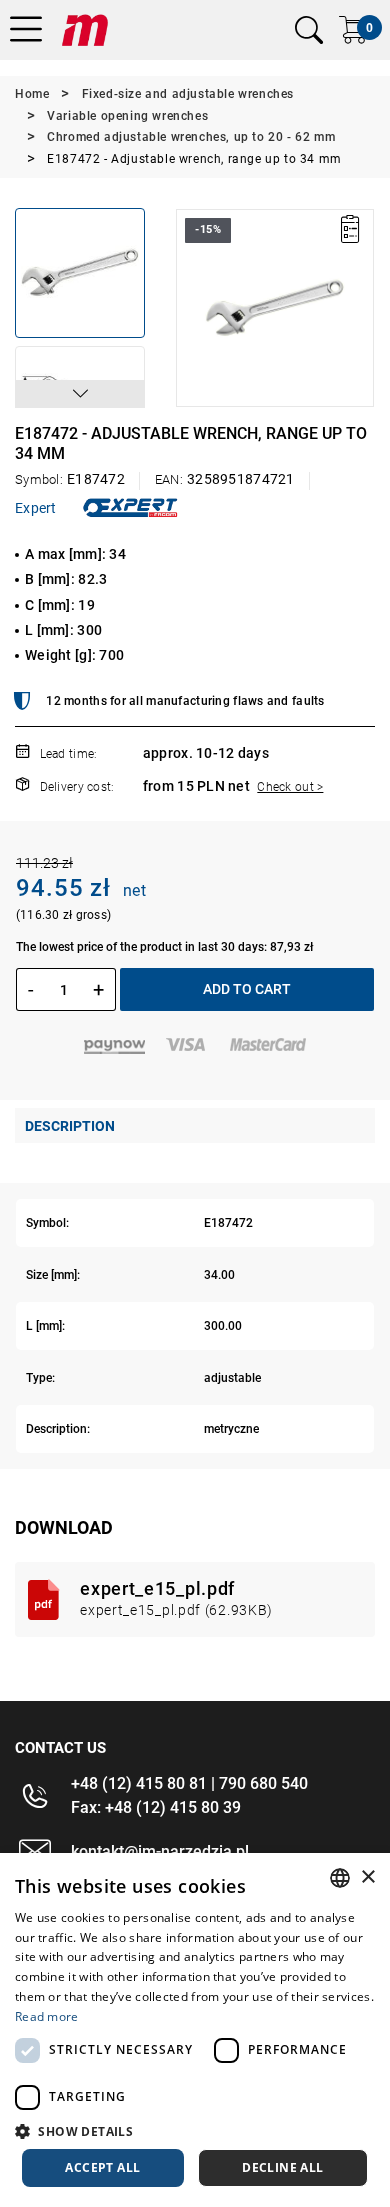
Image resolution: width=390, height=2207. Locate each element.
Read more (47, 2016)
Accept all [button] (102, 2167)
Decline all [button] (282, 2167)
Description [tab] (70, 1126)
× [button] (367, 1877)
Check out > (290, 787)
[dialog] (195, 2030)
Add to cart (247, 989)
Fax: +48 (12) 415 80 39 (156, 1807)
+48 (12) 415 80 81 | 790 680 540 (189, 1783)
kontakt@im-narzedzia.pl (160, 1851)
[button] (80, 394)
